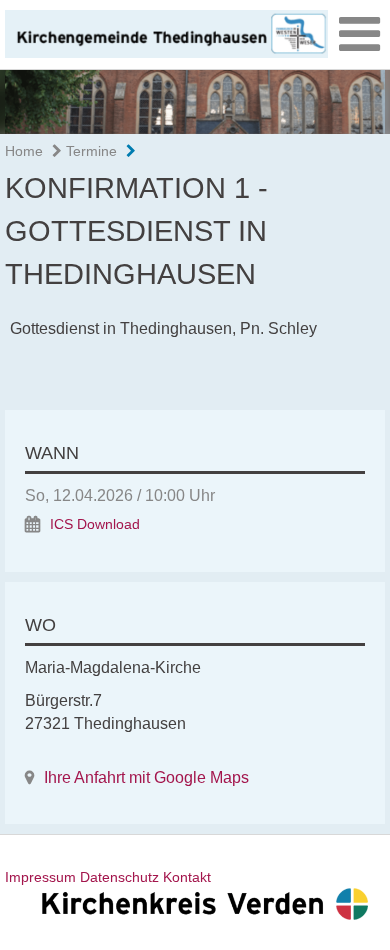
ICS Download (95, 524)
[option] (195, 101)
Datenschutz (119, 877)
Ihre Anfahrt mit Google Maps (146, 777)
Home (24, 151)
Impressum (40, 877)
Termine (89, 151)
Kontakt (187, 877)
